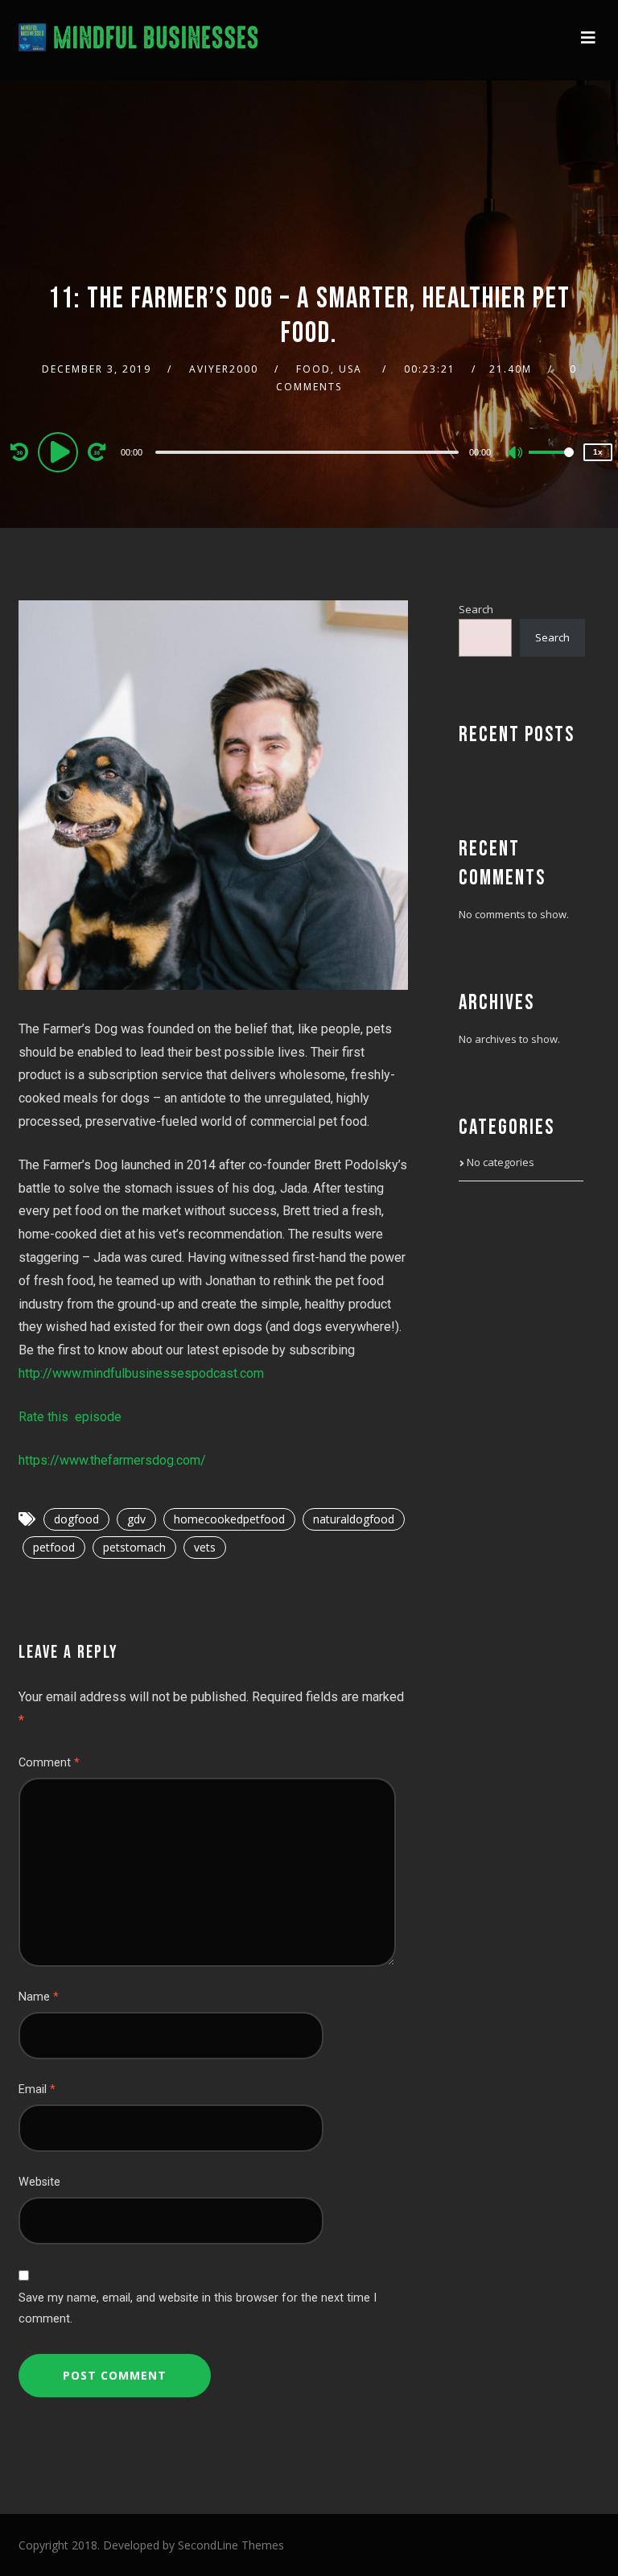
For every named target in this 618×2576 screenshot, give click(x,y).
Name (39, 1997)
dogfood (76, 1519)
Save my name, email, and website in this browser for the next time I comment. (198, 2308)
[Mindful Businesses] (139, 40)
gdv (136, 1519)
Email (37, 2090)
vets (205, 1547)
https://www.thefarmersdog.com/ (112, 1460)
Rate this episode (70, 1417)
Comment (49, 1763)
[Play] (60, 451)
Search (476, 609)
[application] (309, 451)
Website (39, 2182)
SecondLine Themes (231, 2545)
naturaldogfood (354, 1519)
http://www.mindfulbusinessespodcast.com (141, 1373)
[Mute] (516, 454)
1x (598, 452)
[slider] (551, 465)
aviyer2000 (224, 369)
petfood (54, 1547)
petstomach (134, 1547)
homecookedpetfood (229, 1519)
